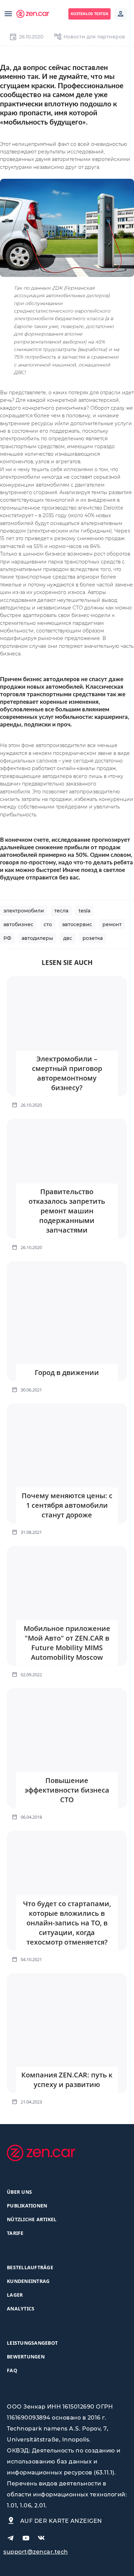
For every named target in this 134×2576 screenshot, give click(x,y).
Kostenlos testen (90, 14)
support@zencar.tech (36, 2552)
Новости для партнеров (94, 37)
